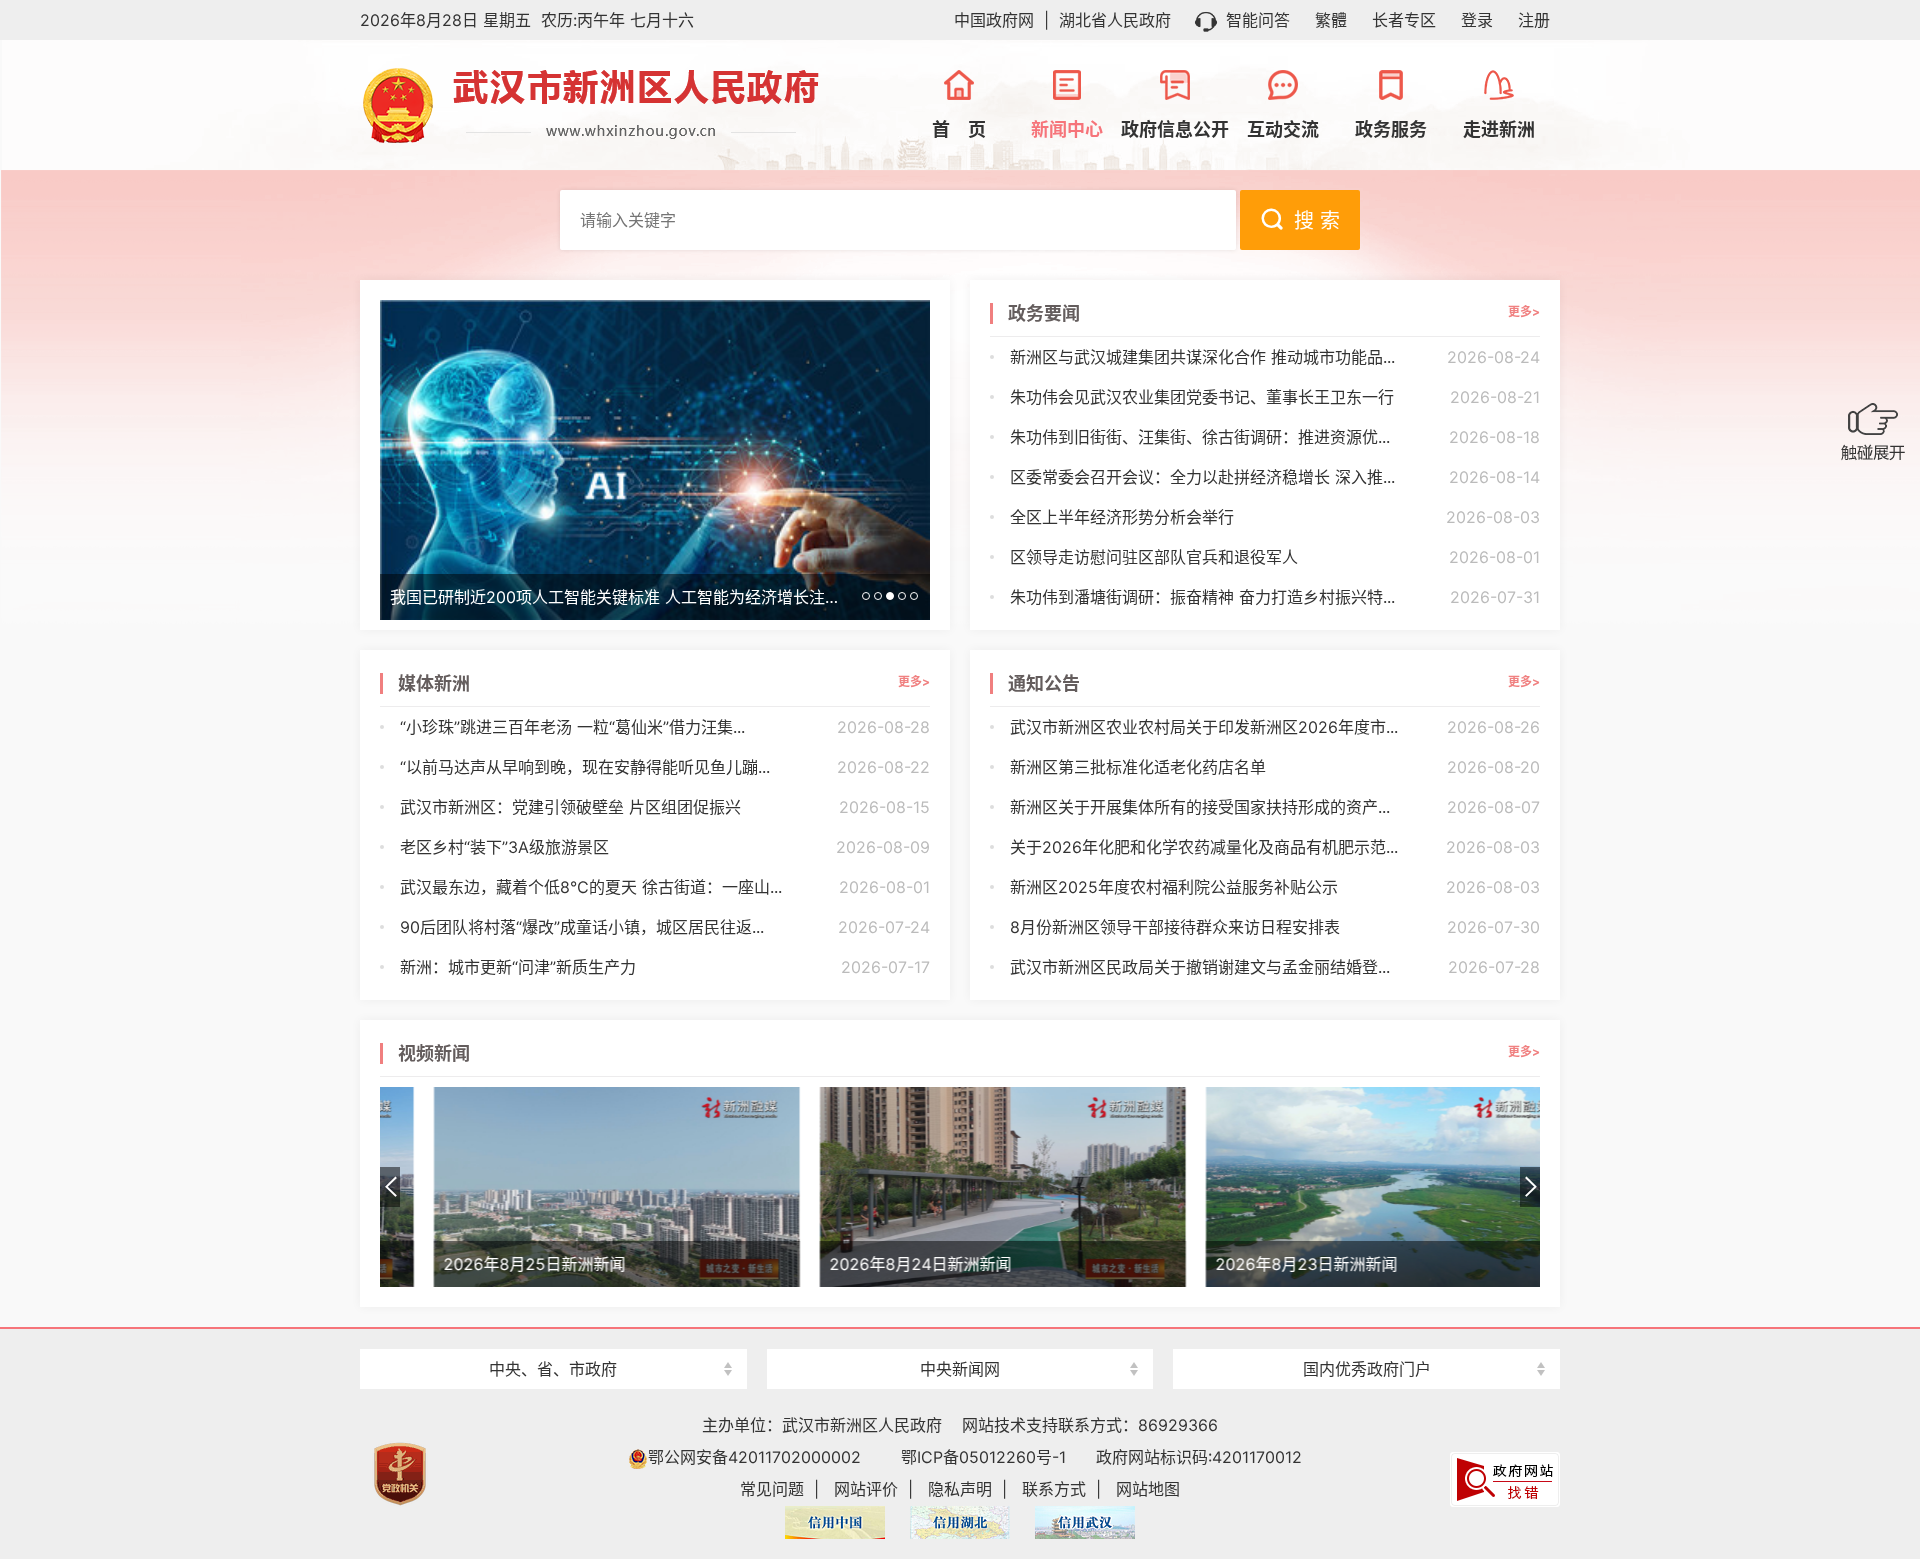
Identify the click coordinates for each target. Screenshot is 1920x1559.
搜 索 (1317, 221)
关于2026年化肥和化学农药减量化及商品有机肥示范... (1275, 847)
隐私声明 (960, 1489)
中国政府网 (994, 20)
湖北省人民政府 (1115, 20)
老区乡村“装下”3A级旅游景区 (665, 847)
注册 (1534, 20)
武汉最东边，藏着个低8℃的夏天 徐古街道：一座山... (665, 887)
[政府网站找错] (1505, 1478)
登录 (1477, 20)
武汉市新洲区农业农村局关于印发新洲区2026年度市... (1275, 727)
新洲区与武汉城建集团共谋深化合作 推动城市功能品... (1275, 357)
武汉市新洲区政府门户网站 (610, 105)
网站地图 (1148, 1489)
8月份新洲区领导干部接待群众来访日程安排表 (1275, 927)
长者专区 (1404, 20)
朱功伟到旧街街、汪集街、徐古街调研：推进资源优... (1275, 437)
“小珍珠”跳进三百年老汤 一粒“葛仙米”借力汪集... (665, 727)
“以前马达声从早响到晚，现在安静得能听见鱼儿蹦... (665, 767)
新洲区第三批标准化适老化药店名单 (1275, 767)
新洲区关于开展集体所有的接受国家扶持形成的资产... (1275, 807)
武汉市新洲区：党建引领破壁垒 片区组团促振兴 (665, 807)
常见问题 (772, 1489)
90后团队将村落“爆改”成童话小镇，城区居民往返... (665, 927)
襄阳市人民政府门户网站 (553, 1333)
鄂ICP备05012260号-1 (983, 1457)
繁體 (1331, 20)
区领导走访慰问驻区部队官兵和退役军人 (1275, 557)
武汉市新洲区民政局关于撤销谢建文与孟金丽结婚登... (1275, 967)
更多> (1524, 311)
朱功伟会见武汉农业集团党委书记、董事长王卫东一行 (1275, 397)
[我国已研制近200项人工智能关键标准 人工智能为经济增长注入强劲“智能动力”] (655, 458)
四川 (1367, 1333)
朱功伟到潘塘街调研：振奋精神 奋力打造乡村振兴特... (1275, 597)
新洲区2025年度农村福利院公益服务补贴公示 (1275, 887)
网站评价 (866, 1489)
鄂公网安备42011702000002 (754, 1457)
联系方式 (1054, 1489)
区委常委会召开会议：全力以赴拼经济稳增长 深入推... (1275, 477)
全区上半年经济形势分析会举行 (1275, 517)
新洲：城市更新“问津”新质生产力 (665, 967)
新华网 (960, 1333)
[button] (1530, 1187)
